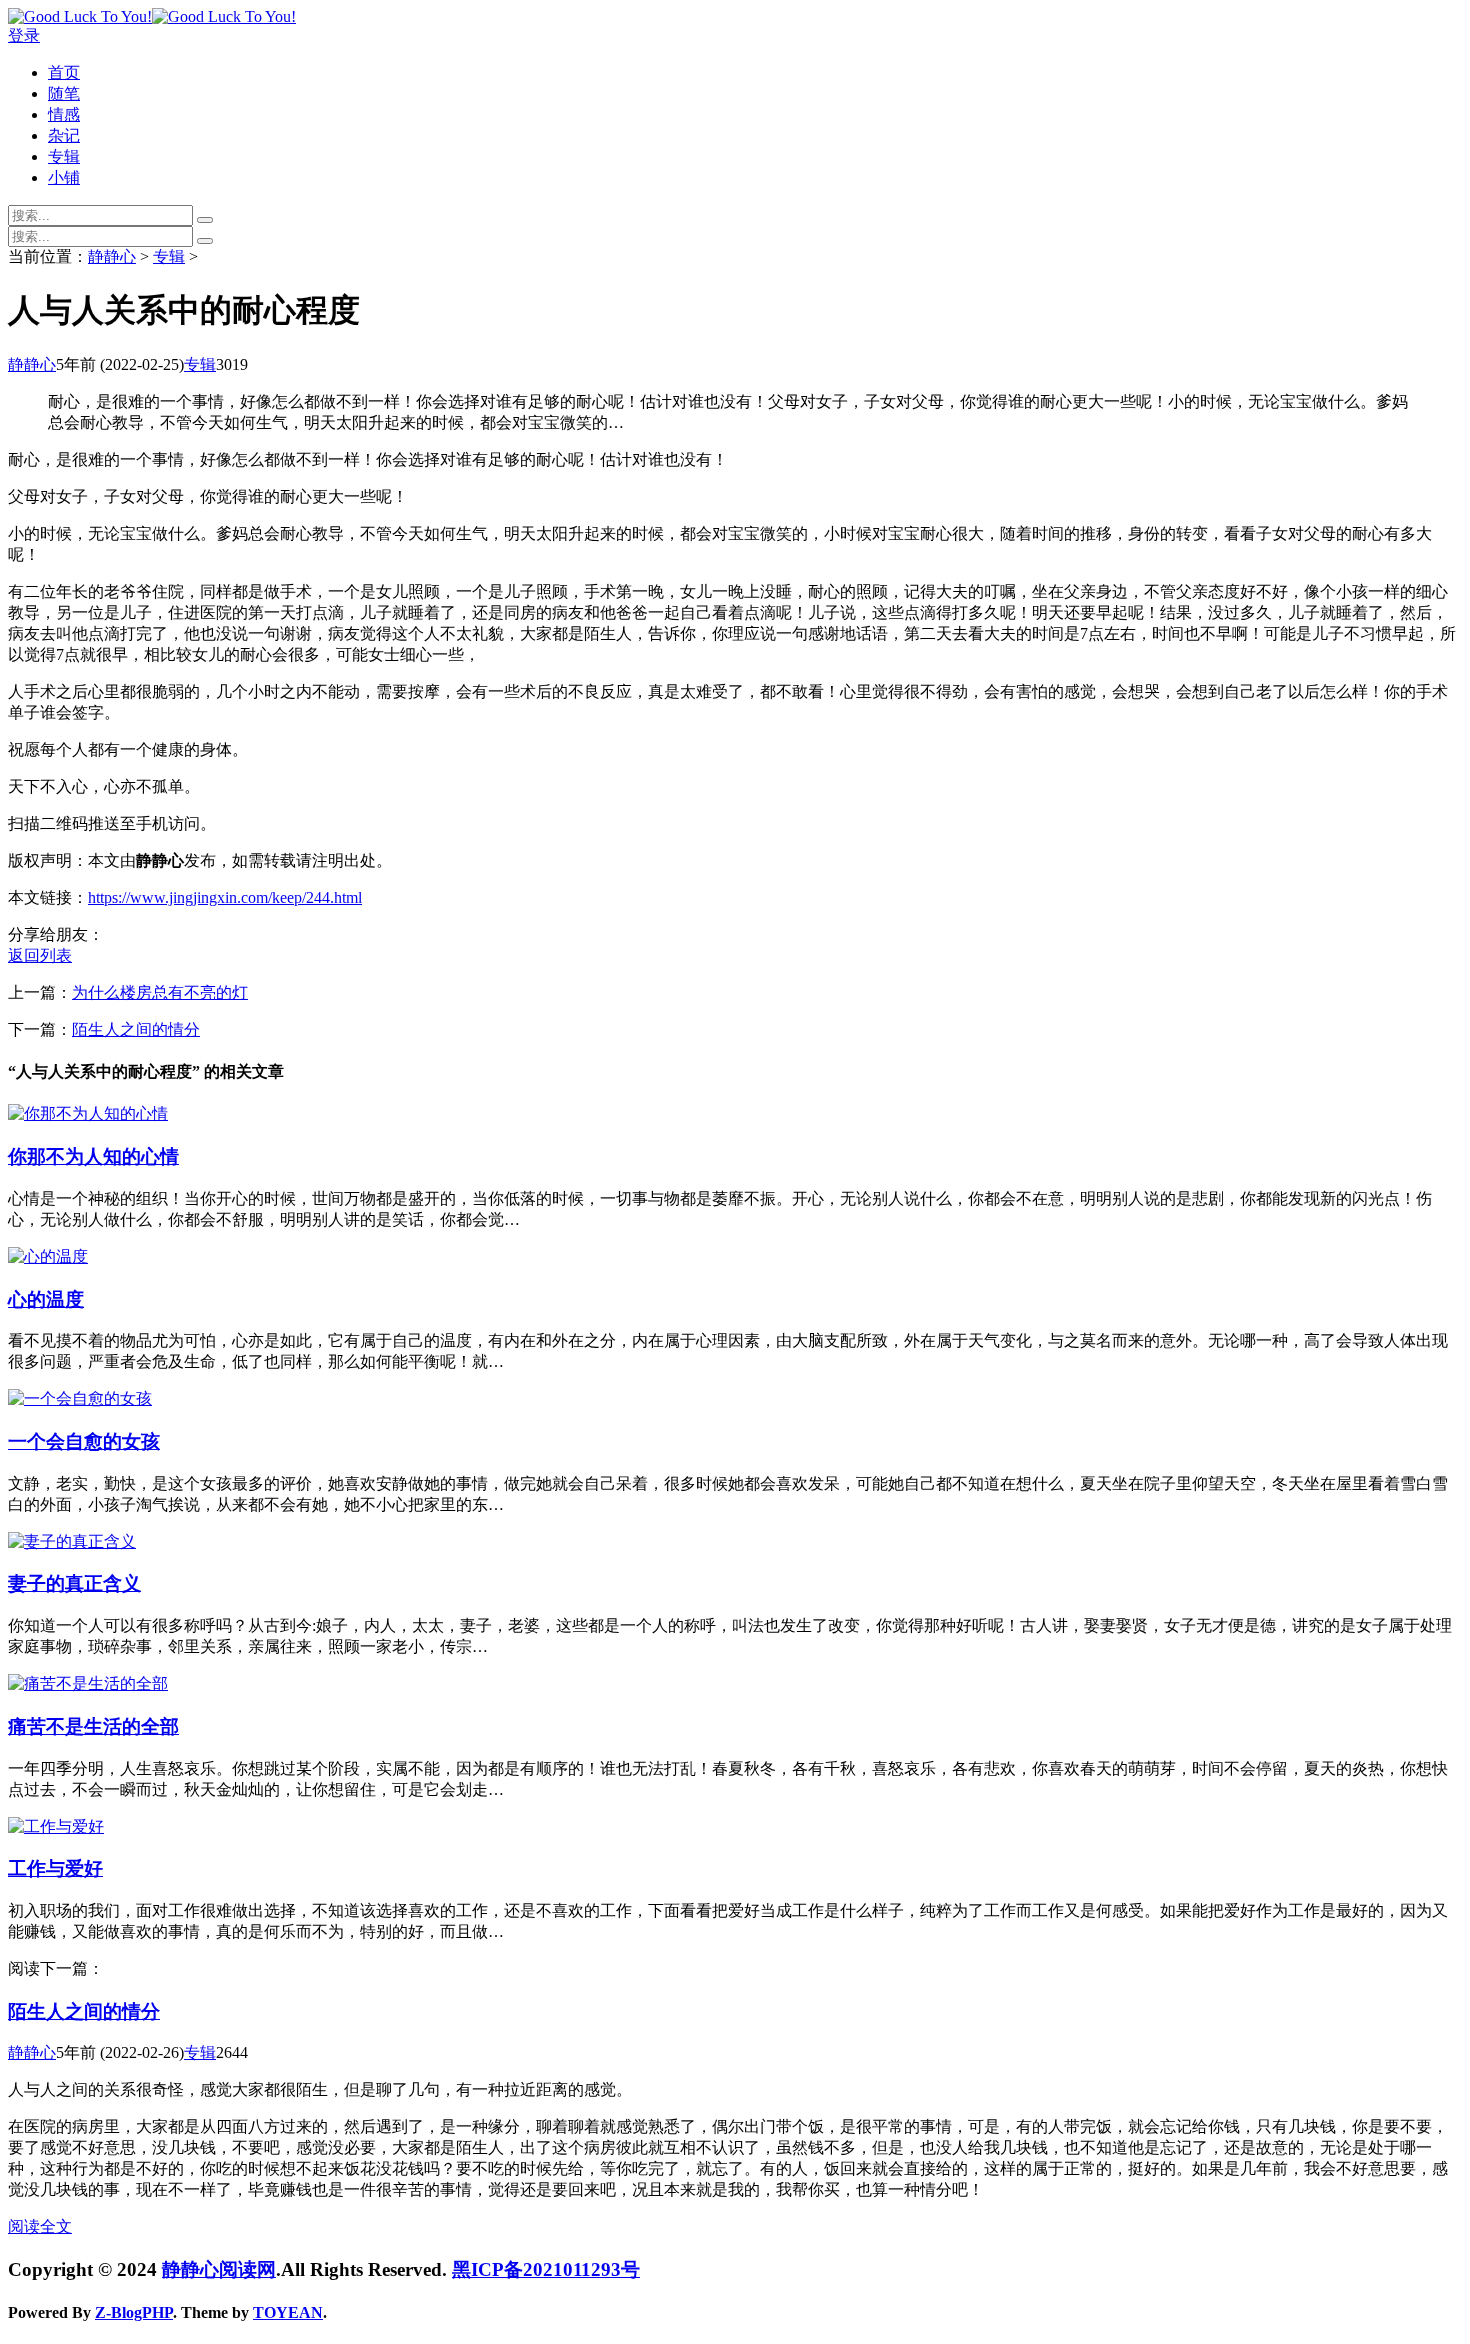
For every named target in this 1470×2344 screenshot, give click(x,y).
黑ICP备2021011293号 (546, 2269)
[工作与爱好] (56, 1826)
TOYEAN (288, 2312)
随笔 (64, 93)
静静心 (112, 256)
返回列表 (40, 955)
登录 (24, 35)
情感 (64, 114)
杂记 (64, 135)
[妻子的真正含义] (72, 1541)
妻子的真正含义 (74, 1583)
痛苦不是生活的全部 (93, 1726)
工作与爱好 (55, 1868)
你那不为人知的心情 (93, 1156)
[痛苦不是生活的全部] (88, 1683)
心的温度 (46, 1299)
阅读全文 (40, 2226)
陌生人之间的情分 (136, 1029)
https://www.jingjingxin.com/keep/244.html (225, 897)
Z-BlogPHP (134, 2312)
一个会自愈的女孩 (84, 1441)
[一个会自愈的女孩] (80, 1398)
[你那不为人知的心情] (88, 1113)
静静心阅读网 (219, 2269)
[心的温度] (48, 1256)
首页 (64, 72)
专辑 (64, 156)
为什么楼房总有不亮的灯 (160, 992)
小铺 (64, 177)
